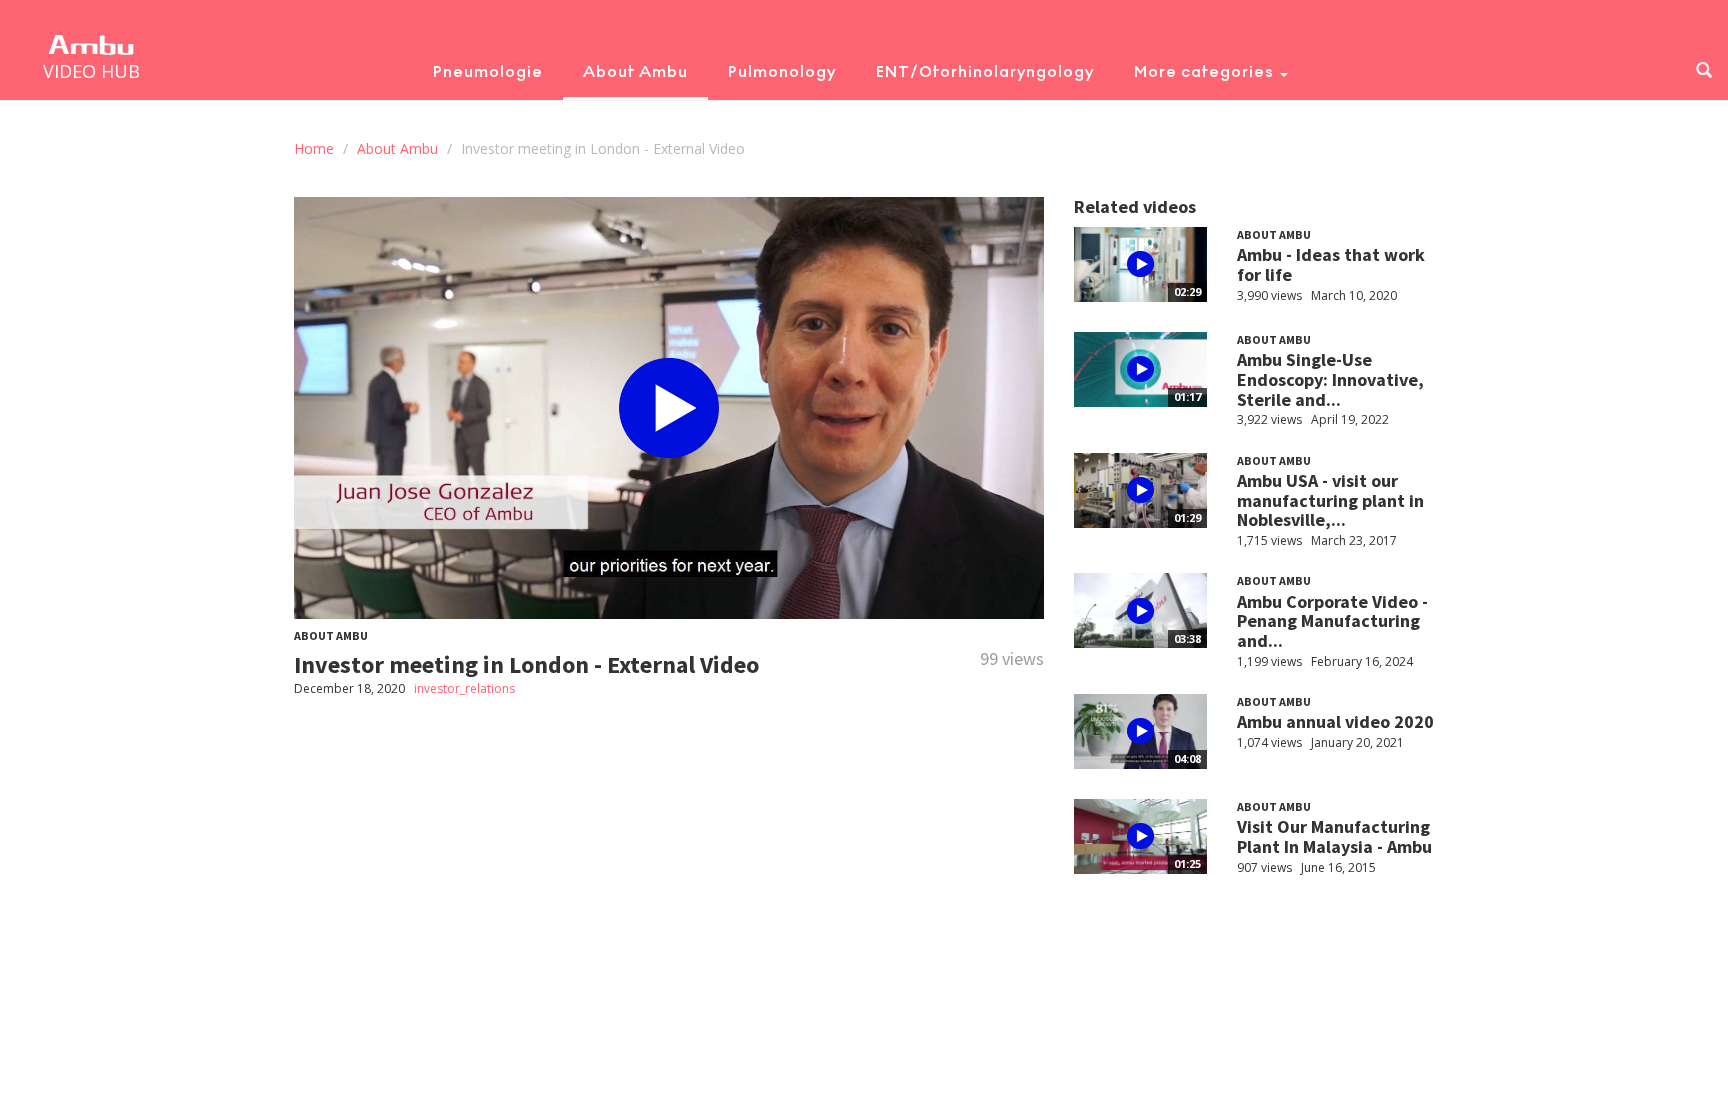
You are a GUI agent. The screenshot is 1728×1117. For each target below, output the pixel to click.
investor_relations (464, 688)
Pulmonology (782, 71)
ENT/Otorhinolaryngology (985, 71)
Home (314, 148)
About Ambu (635, 71)
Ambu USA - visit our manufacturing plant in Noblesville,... (1330, 500)
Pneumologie (488, 71)
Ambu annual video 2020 (1335, 721)
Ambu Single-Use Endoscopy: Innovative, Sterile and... (1330, 379)
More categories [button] (1206, 71)
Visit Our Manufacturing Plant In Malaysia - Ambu (1334, 836)
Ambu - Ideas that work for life (1331, 264)
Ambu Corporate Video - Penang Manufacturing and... (1332, 621)
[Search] (1704, 71)
